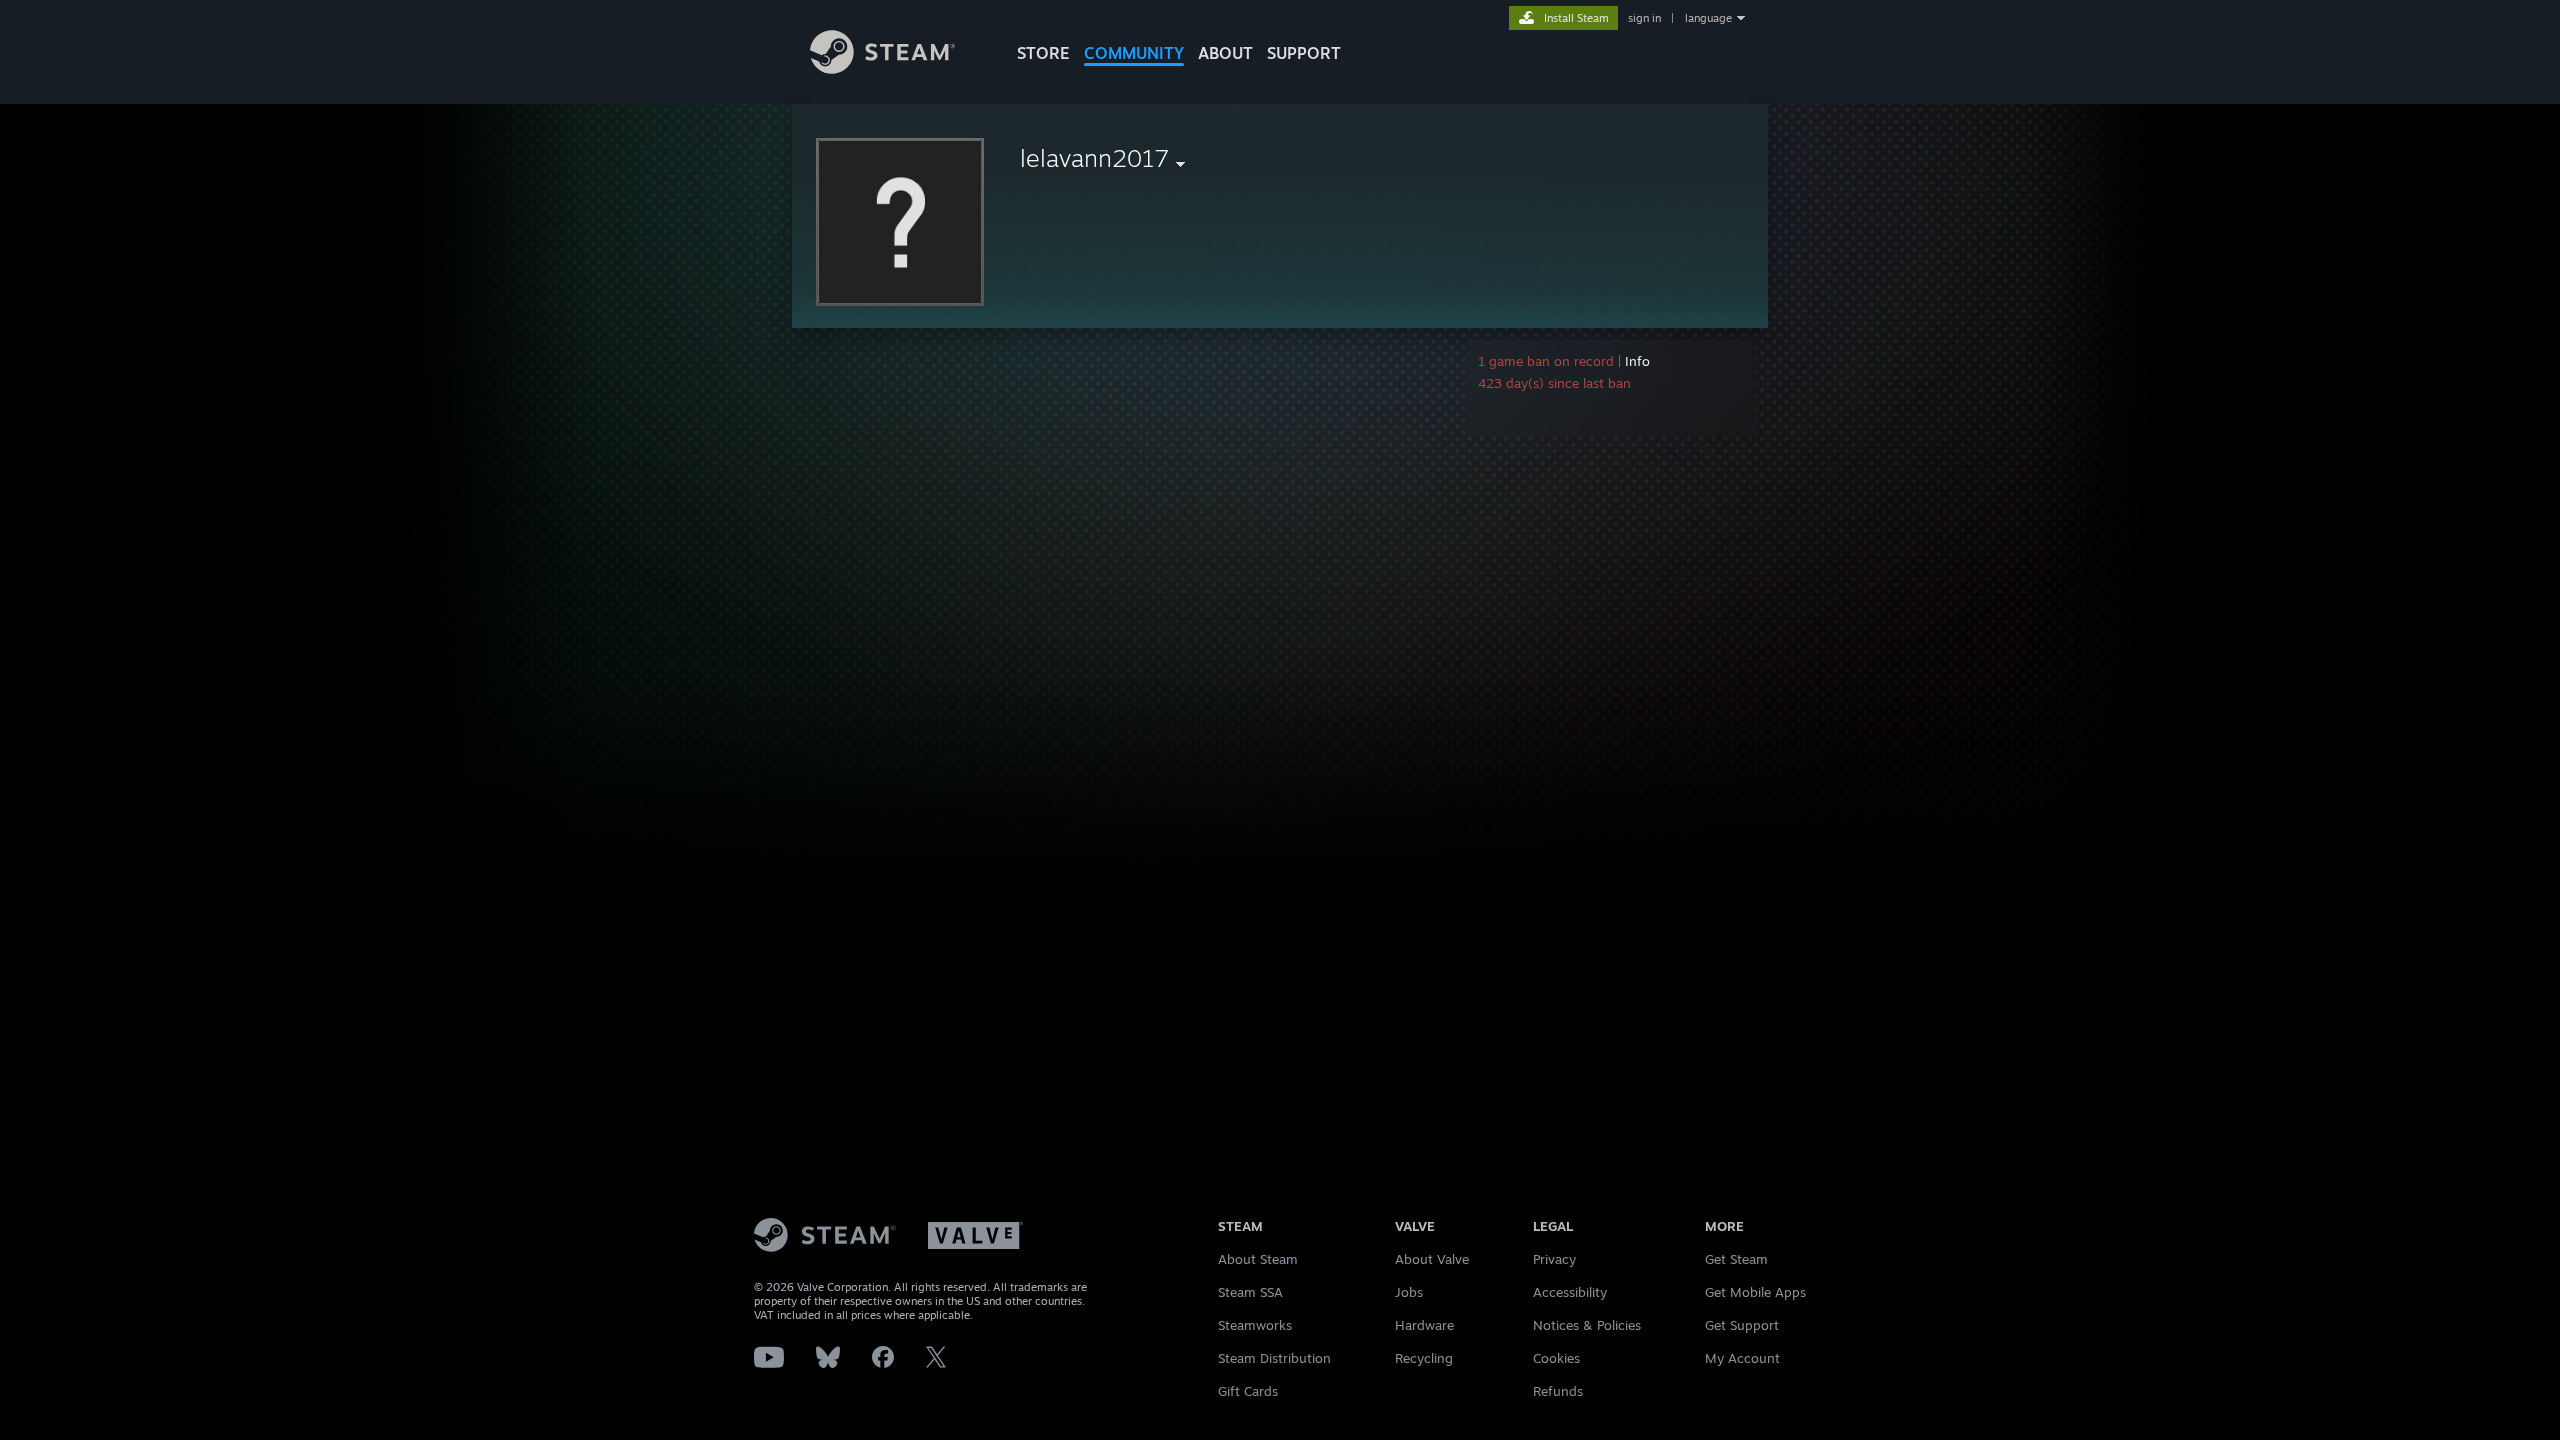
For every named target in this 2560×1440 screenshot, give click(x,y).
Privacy (1554, 1259)
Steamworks (1255, 1325)
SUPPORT (1304, 53)
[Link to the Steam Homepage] (882, 68)
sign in (1644, 18)
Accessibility (1570, 1292)
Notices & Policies (1587, 1325)
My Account (1742, 1358)
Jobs (1409, 1292)
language (1708, 18)
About (1225, 53)
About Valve (1432, 1259)
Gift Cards (1248, 1391)
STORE (1043, 53)
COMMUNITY (1134, 53)
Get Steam (1736, 1259)
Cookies (1556, 1358)
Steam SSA (1250, 1292)
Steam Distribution (1274, 1358)
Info (1637, 361)
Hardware (1424, 1325)
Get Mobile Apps (1755, 1292)
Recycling (1424, 1358)
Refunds (1558, 1391)
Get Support (1742, 1325)
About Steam (1258, 1259)
